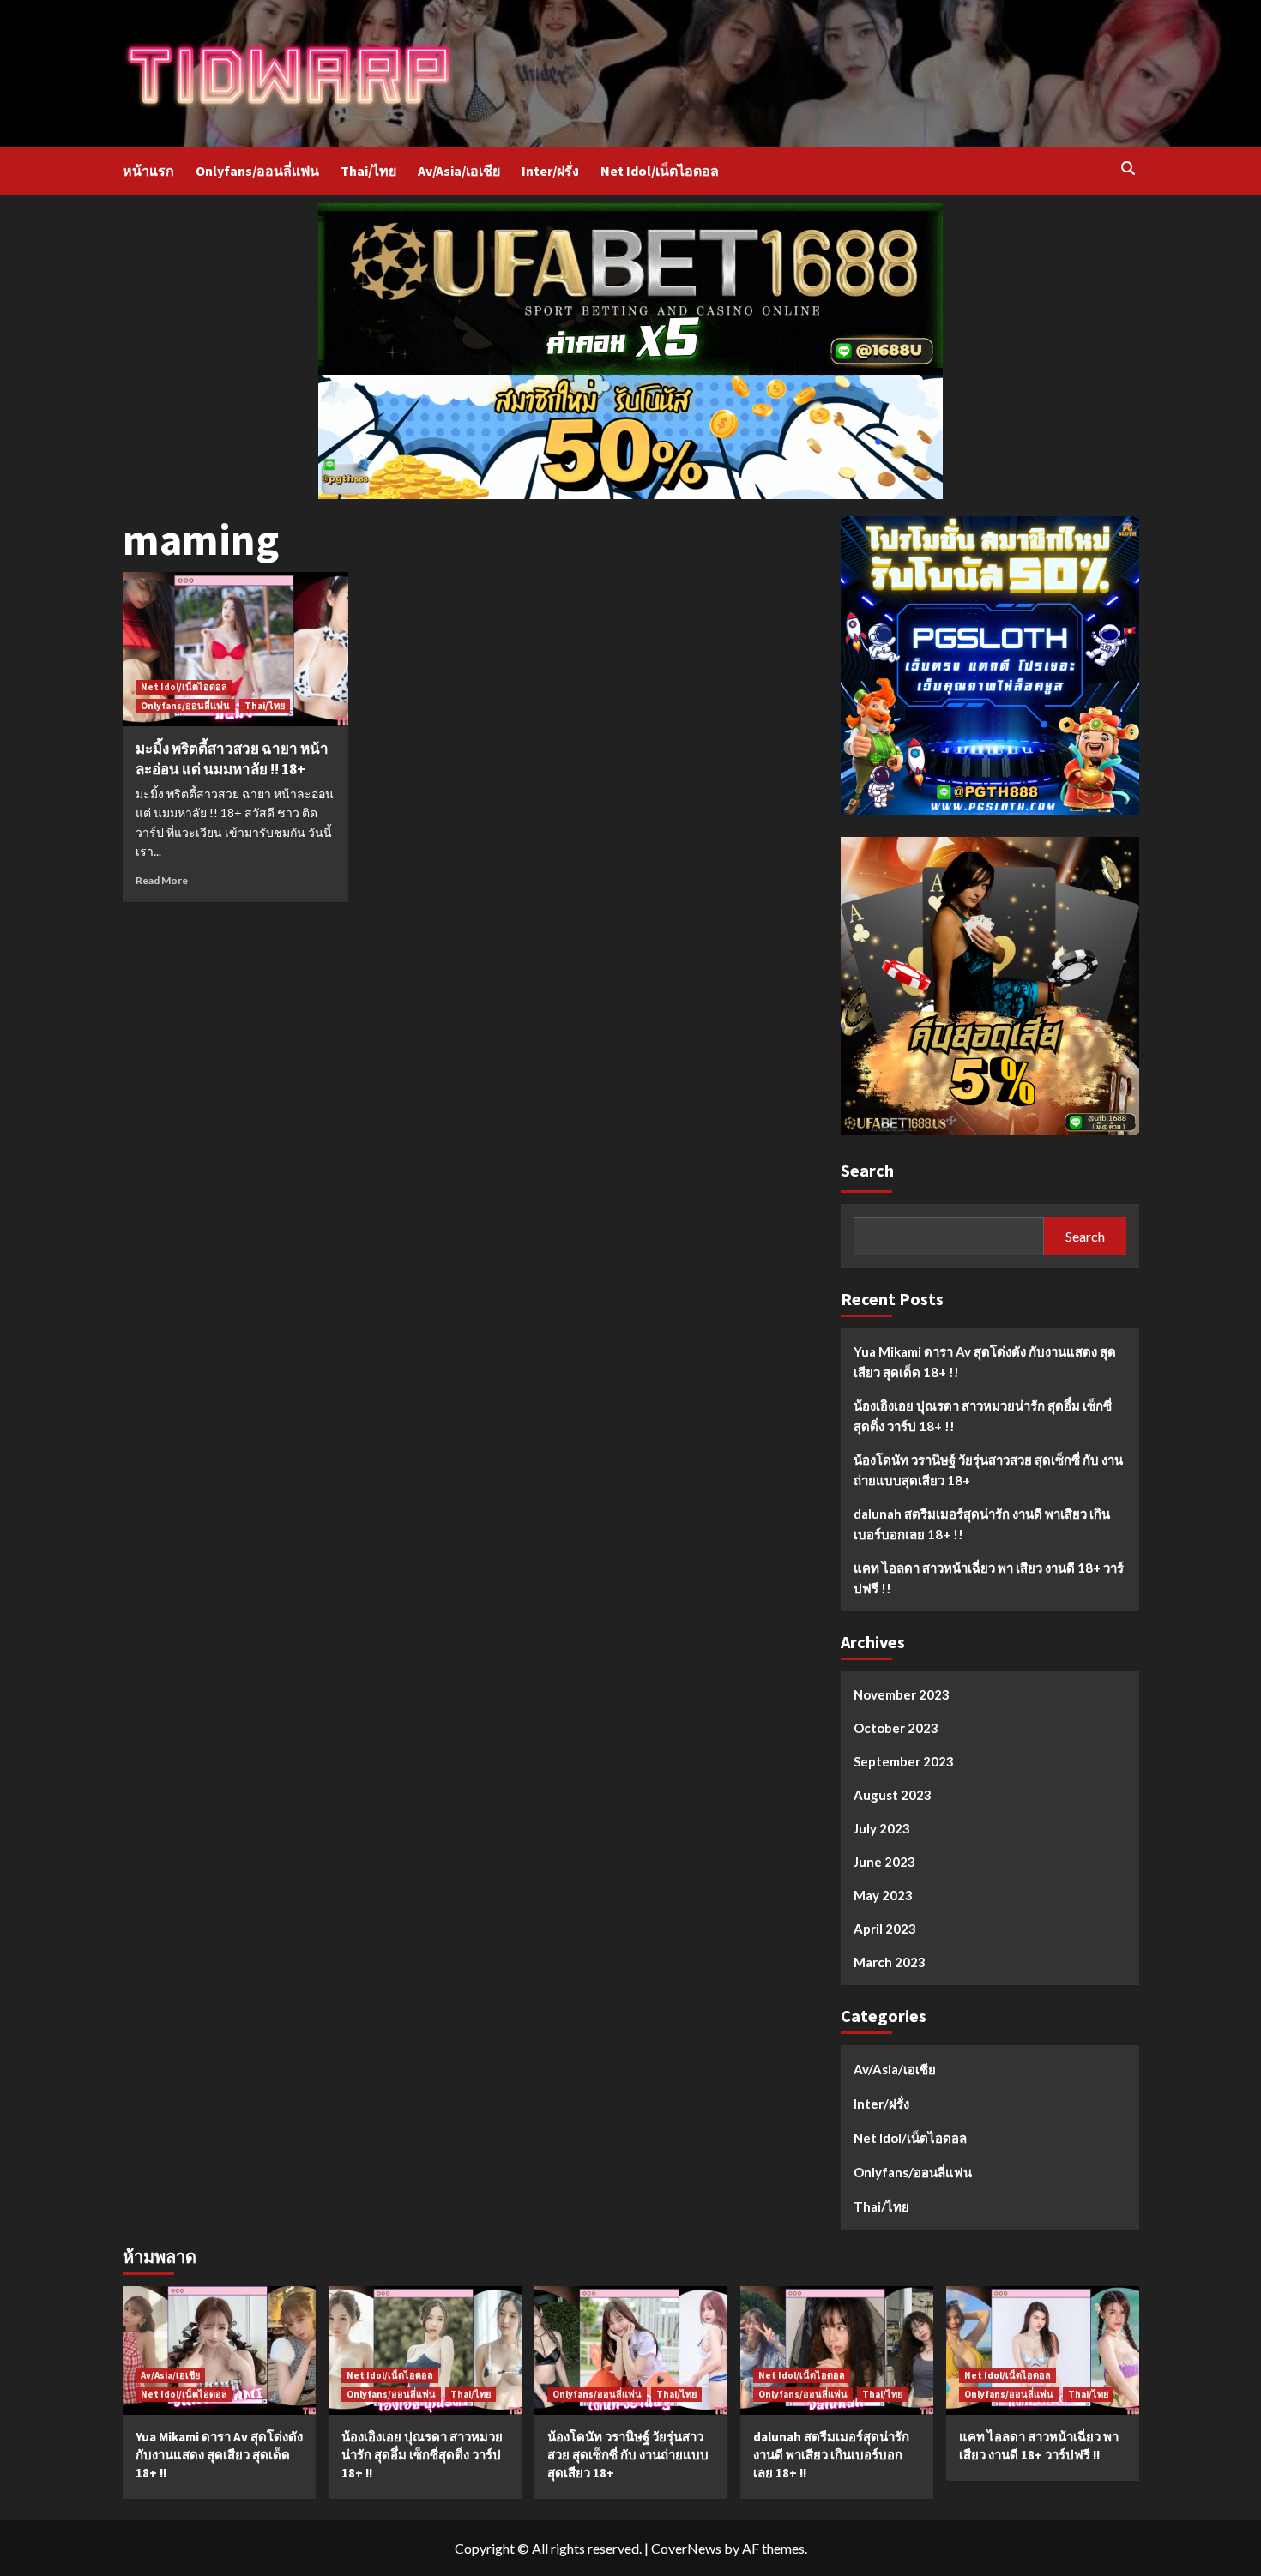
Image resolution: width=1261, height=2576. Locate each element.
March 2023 (890, 1962)
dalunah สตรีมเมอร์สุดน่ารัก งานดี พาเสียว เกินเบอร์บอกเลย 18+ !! (982, 1524)
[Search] (1128, 169)
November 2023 (902, 1694)
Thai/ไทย (368, 171)
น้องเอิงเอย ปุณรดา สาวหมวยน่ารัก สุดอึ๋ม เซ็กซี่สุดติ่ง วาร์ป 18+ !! (983, 1416)
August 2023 (893, 1795)
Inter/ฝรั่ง (550, 171)
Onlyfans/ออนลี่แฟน (257, 171)
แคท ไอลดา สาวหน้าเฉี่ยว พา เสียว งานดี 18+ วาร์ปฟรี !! (989, 1578)
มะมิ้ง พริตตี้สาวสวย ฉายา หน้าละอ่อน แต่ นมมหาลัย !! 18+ (232, 759)
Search (867, 1170)
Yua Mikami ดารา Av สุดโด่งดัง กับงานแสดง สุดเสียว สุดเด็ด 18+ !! (985, 1362)
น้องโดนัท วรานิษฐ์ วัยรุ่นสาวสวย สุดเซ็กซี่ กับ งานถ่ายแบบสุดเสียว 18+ (988, 1470)
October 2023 (896, 1728)
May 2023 (883, 1895)
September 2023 (904, 1761)
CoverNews (686, 2548)
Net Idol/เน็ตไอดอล (660, 171)
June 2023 (884, 1862)
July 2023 (882, 1828)
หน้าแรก (148, 171)
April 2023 (885, 1929)
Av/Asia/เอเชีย (459, 171)
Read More (162, 880)
